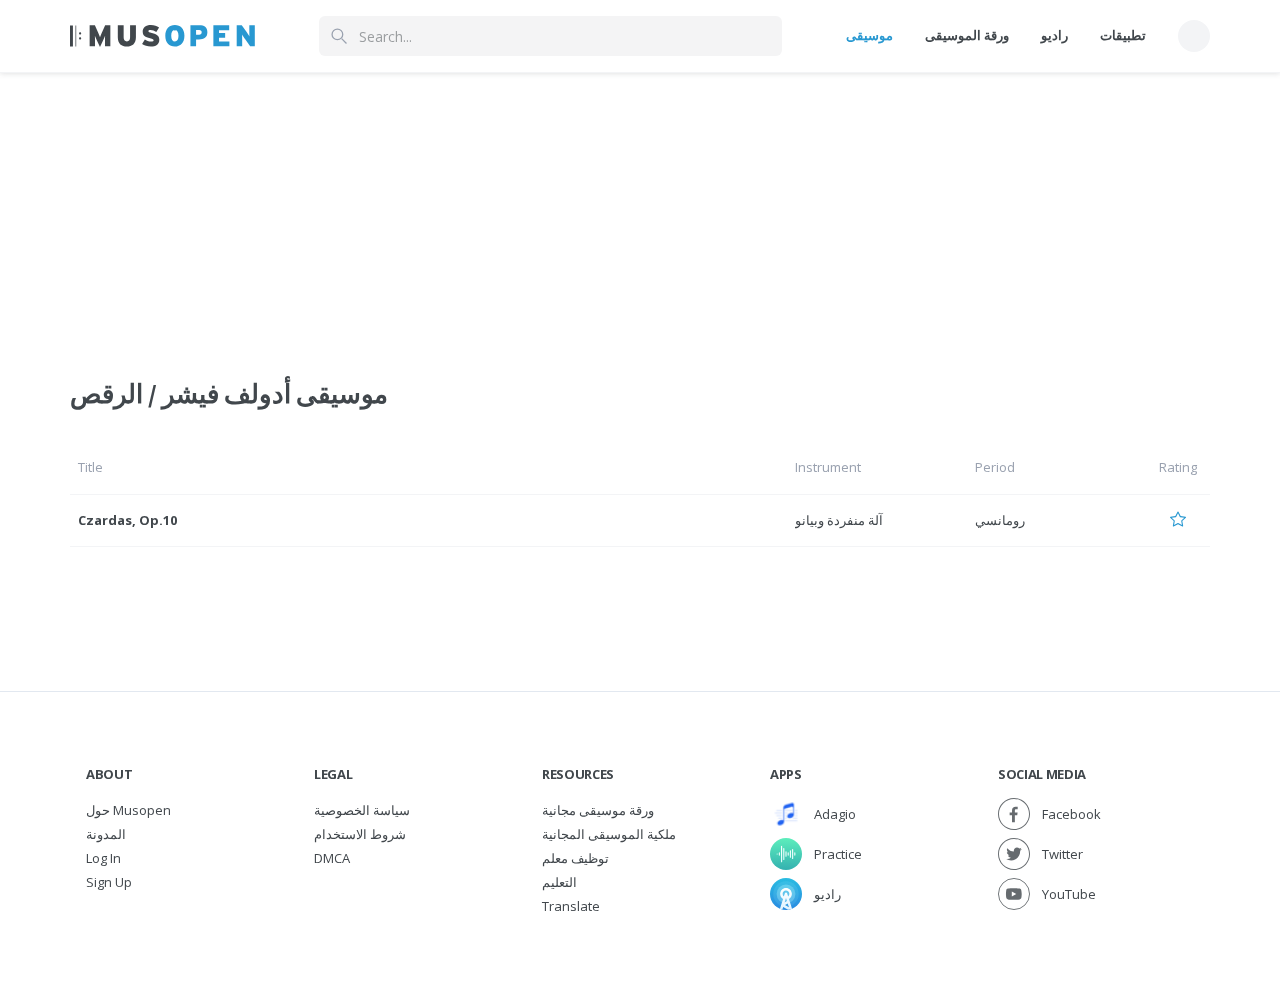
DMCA (332, 858)
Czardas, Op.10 (127, 520)
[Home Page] (162, 36)
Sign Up (109, 882)
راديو (1054, 35)
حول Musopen (128, 810)
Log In (103, 858)
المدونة (106, 834)
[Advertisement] (640, 213)
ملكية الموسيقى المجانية (609, 834)
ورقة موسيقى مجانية (598, 810)
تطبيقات (1123, 35)
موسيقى (869, 35)
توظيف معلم (575, 858)
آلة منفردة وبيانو (839, 520)
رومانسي (1000, 520)
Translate (571, 906)
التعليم (559, 882)
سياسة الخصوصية (362, 810)
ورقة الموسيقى (967, 35)
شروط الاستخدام (360, 834)
